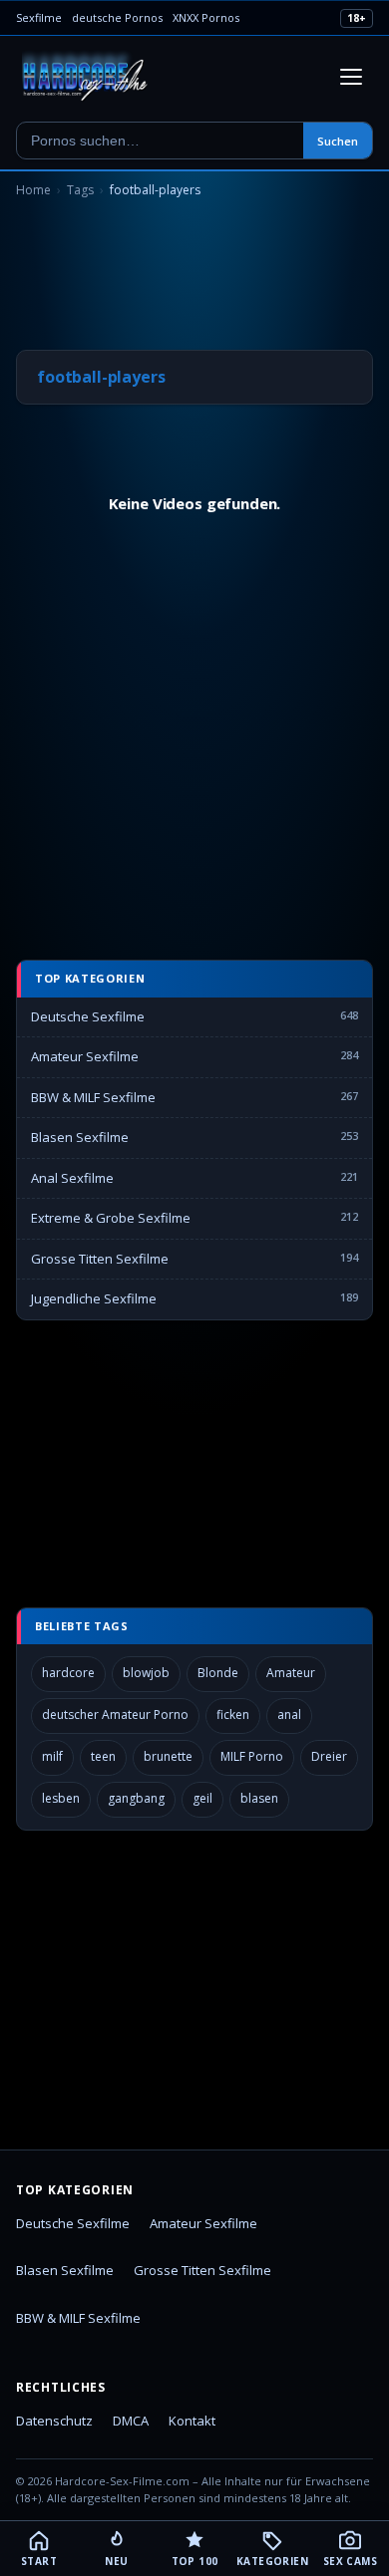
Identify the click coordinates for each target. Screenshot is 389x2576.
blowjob (146, 1673)
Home (33, 190)
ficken (233, 1715)
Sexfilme (39, 17)
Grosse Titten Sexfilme (100, 1259)
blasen (259, 1798)
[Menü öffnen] (351, 77)
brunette (168, 1756)
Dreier (329, 1756)
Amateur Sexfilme (85, 1056)
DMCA (131, 2421)
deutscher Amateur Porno (115, 1715)
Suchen (338, 141)
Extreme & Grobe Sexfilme (111, 1218)
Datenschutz (54, 2421)
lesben (61, 1798)
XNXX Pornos (206, 17)
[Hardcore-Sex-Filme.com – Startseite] (85, 77)
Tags (80, 190)
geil (202, 1798)
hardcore (68, 1673)
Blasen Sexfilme (80, 1137)
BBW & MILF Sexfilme (93, 1097)
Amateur (291, 1673)
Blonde (218, 1673)
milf (52, 1756)
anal (289, 1715)
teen (103, 1756)
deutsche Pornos (117, 17)
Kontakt (192, 2421)
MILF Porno (252, 1756)
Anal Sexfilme (72, 1178)
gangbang (136, 1798)
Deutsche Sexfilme (88, 1016)
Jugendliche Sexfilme (94, 1298)
